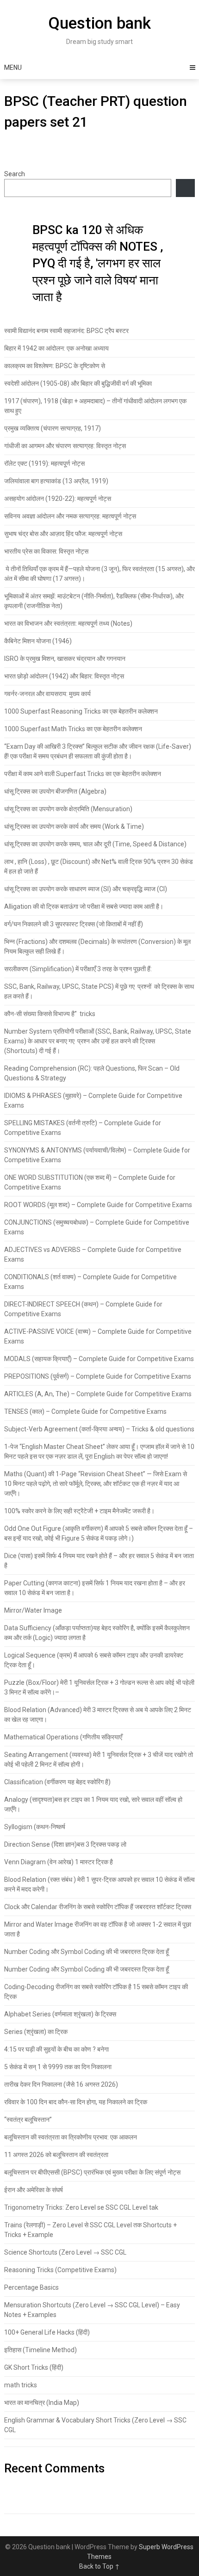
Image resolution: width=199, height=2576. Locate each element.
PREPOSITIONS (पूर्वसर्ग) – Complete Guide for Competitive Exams (98, 1376)
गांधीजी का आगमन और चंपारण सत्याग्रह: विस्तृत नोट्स (65, 446)
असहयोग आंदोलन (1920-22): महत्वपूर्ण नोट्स (58, 499)
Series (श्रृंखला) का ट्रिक (36, 2032)
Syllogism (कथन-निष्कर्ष (35, 1827)
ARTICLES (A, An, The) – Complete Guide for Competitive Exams (98, 1394)
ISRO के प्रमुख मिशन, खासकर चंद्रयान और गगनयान (65, 659)
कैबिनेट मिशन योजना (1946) (38, 641)
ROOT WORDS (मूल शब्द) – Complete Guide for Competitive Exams (98, 1205)
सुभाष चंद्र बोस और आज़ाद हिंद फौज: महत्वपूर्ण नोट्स (63, 534)
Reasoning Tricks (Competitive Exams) (60, 2270)
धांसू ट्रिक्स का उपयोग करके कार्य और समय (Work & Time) (74, 826)
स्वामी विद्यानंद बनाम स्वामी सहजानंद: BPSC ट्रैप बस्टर (66, 331)
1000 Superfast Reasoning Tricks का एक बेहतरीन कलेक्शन (81, 711)
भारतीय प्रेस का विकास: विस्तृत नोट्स (46, 551)
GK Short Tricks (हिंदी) (34, 2367)
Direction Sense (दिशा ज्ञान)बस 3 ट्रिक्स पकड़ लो (65, 1844)
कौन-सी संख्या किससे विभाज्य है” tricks (50, 1014)
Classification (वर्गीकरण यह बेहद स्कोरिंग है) (57, 1782)
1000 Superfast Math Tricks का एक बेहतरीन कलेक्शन (73, 729)
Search (15, 174)
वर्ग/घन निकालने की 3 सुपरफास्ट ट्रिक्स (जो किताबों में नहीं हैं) (74, 924)
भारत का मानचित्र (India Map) (42, 2403)
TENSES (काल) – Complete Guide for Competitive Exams (85, 1411)
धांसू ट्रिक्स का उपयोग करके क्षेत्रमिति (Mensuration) (69, 809)
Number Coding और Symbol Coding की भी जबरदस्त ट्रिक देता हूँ (87, 1952)
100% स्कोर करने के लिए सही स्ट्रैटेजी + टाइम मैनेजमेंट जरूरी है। (79, 1511)
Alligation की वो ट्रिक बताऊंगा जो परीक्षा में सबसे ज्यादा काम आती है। (84, 906)
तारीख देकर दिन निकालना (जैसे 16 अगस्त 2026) (61, 2084)
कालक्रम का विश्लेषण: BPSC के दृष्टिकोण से (55, 366)
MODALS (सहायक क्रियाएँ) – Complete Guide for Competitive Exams (99, 1359)
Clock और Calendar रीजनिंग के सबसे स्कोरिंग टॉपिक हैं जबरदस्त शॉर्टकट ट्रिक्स (98, 1907)
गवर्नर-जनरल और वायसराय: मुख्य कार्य (47, 694)
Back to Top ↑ (99, 2566)
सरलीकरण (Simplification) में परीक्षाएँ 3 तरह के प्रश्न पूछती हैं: (78, 969)
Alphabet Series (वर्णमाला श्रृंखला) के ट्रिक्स (60, 2014)
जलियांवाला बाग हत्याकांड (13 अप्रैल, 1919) (56, 481)
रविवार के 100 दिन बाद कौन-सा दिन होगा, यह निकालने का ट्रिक (76, 2102)
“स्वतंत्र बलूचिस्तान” (28, 2120)
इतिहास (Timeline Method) (40, 2350)
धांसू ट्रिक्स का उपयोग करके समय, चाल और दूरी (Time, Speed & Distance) (95, 844)
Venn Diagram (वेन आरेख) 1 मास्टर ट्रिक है (59, 1862)
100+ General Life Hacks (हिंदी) (47, 2332)
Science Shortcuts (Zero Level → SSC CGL (65, 2252)
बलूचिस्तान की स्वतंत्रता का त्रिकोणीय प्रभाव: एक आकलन (71, 2137)
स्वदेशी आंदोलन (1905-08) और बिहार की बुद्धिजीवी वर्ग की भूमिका (78, 383)
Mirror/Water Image (33, 1610)
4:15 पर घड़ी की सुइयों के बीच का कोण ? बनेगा (56, 2049)
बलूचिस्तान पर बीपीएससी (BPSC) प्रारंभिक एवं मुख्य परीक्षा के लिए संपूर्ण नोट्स (92, 2172)
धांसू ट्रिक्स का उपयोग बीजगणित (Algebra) (55, 791)
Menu (13, 68)
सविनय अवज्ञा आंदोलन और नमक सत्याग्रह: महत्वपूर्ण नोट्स (70, 516)
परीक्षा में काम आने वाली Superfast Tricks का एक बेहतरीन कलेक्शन (83, 774)
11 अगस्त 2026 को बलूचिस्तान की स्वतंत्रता (56, 2155)
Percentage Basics (31, 2287)
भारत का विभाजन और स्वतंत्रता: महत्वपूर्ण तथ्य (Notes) (68, 623)
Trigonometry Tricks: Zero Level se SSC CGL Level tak (81, 2207)
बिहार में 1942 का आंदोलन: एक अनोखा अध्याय (56, 348)
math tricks (21, 2385)
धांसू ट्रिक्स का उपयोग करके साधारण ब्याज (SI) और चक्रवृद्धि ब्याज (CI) (86, 889)
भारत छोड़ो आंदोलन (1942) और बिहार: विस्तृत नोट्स (64, 676)
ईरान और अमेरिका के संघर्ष (34, 2190)
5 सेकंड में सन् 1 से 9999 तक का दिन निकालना (58, 2067)
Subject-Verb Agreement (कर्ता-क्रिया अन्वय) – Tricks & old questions (99, 1429)
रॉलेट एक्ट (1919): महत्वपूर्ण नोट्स (44, 463)
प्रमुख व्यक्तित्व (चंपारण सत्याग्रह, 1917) (53, 428)
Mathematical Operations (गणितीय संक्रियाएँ (63, 1737)
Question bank (99, 23)
